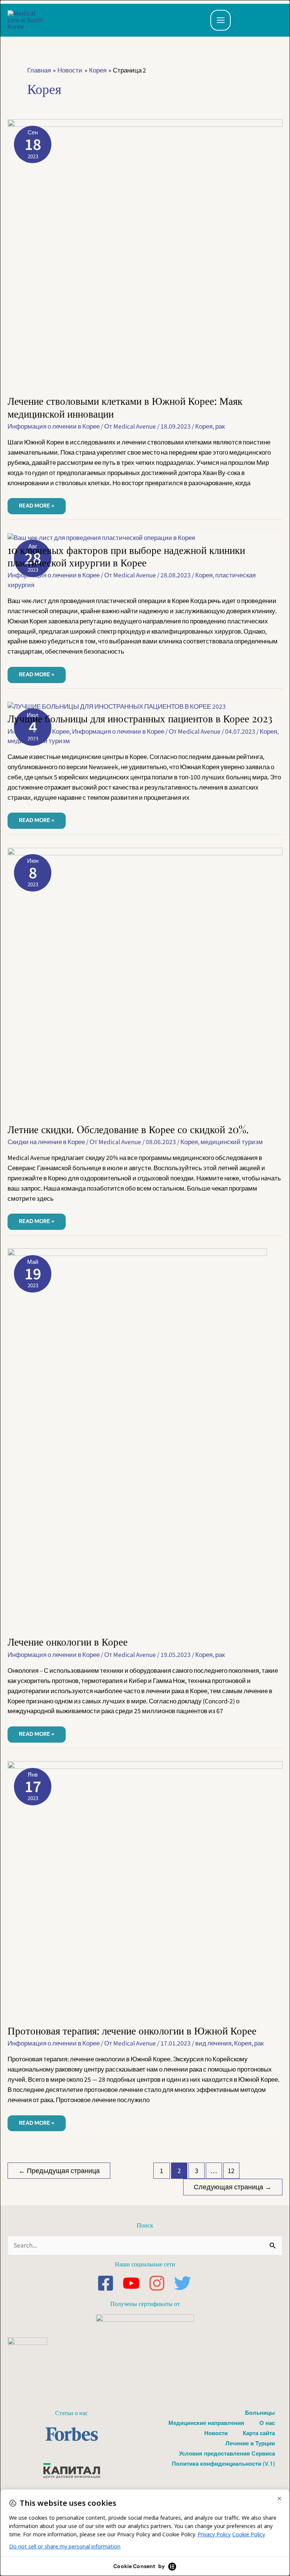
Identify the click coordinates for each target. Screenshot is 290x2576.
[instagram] (161, 2283)
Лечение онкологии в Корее (68, 1641)
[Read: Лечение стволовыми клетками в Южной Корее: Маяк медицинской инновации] (145, 256)
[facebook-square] (109, 2283)
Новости (216, 2433)
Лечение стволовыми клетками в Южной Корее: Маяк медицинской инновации (125, 407)
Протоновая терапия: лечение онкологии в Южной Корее (132, 2030)
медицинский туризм (39, 741)
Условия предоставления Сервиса (227, 2453)
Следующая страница (233, 2187)
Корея (204, 427)
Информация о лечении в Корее (54, 427)
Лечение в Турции (250, 2443)
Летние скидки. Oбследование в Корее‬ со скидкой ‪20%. (128, 1129)
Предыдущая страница (59, 2171)
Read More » (41, 504)
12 (231, 2171)
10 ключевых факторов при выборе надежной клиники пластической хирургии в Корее (126, 556)
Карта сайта (259, 2433)
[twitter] (184, 2283)
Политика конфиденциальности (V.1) (223, 2463)
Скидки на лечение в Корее (46, 1142)
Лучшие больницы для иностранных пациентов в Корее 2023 (140, 718)
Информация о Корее (39, 732)
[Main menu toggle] (221, 20)
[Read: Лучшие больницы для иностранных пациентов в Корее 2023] (117, 706)
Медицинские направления (206, 2423)
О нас (267, 2423)
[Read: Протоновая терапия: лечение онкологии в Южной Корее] (145, 1892)
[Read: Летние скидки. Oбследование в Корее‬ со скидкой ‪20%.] (145, 985)
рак (220, 427)
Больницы (260, 2412)
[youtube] (135, 2283)
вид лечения (213, 2043)
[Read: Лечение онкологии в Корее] (137, 1441)
